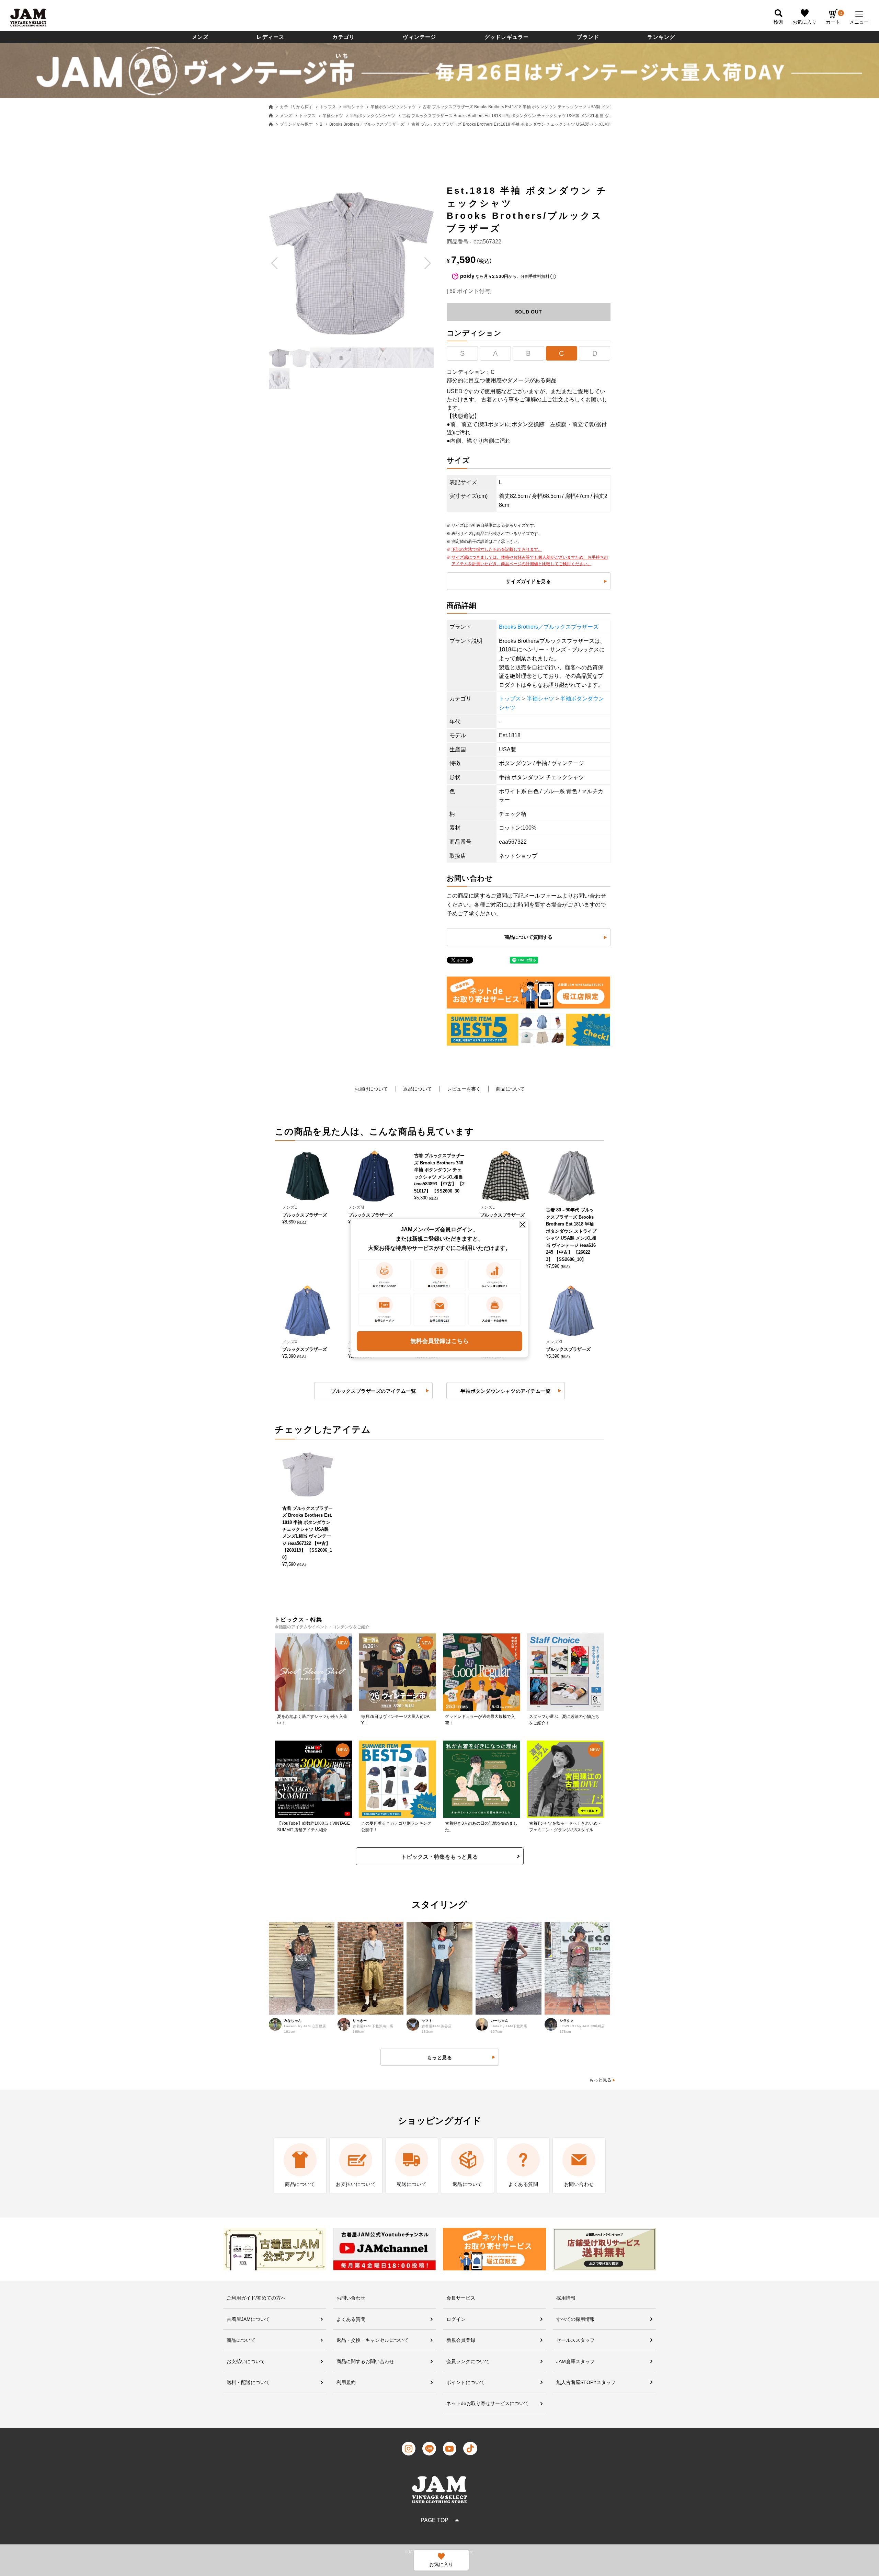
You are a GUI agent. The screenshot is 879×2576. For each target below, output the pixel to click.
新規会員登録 (461, 2340)
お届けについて (371, 1089)
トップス (328, 107)
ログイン (456, 2319)
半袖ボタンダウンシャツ (393, 107)
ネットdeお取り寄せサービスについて (488, 2403)
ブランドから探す (296, 124)
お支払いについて (246, 2361)
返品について (418, 1089)
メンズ (200, 37)
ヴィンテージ (419, 37)
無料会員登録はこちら (439, 1341)
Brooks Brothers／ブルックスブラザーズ (367, 124)
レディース (270, 37)
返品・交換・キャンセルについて (373, 2340)
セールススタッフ (575, 2340)
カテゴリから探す (296, 107)
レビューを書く (464, 1089)
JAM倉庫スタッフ (575, 2361)
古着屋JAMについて (248, 2319)
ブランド (588, 37)
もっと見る (600, 2080)
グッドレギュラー (507, 37)
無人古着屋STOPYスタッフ (586, 2382)
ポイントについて (466, 2382)
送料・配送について (248, 2382)
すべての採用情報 (575, 2319)
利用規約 (346, 2382)
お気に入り (804, 22)
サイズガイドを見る (528, 581)
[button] (275, 263)
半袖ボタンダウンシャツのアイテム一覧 (505, 1391)
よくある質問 (351, 2319)
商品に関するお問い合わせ (365, 2361)
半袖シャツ (353, 107)
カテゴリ (344, 37)
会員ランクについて (468, 2361)
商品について (510, 1089)
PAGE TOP (435, 2520)
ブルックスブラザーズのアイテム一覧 (374, 1391)
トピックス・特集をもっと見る (439, 1857)
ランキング (661, 37)
